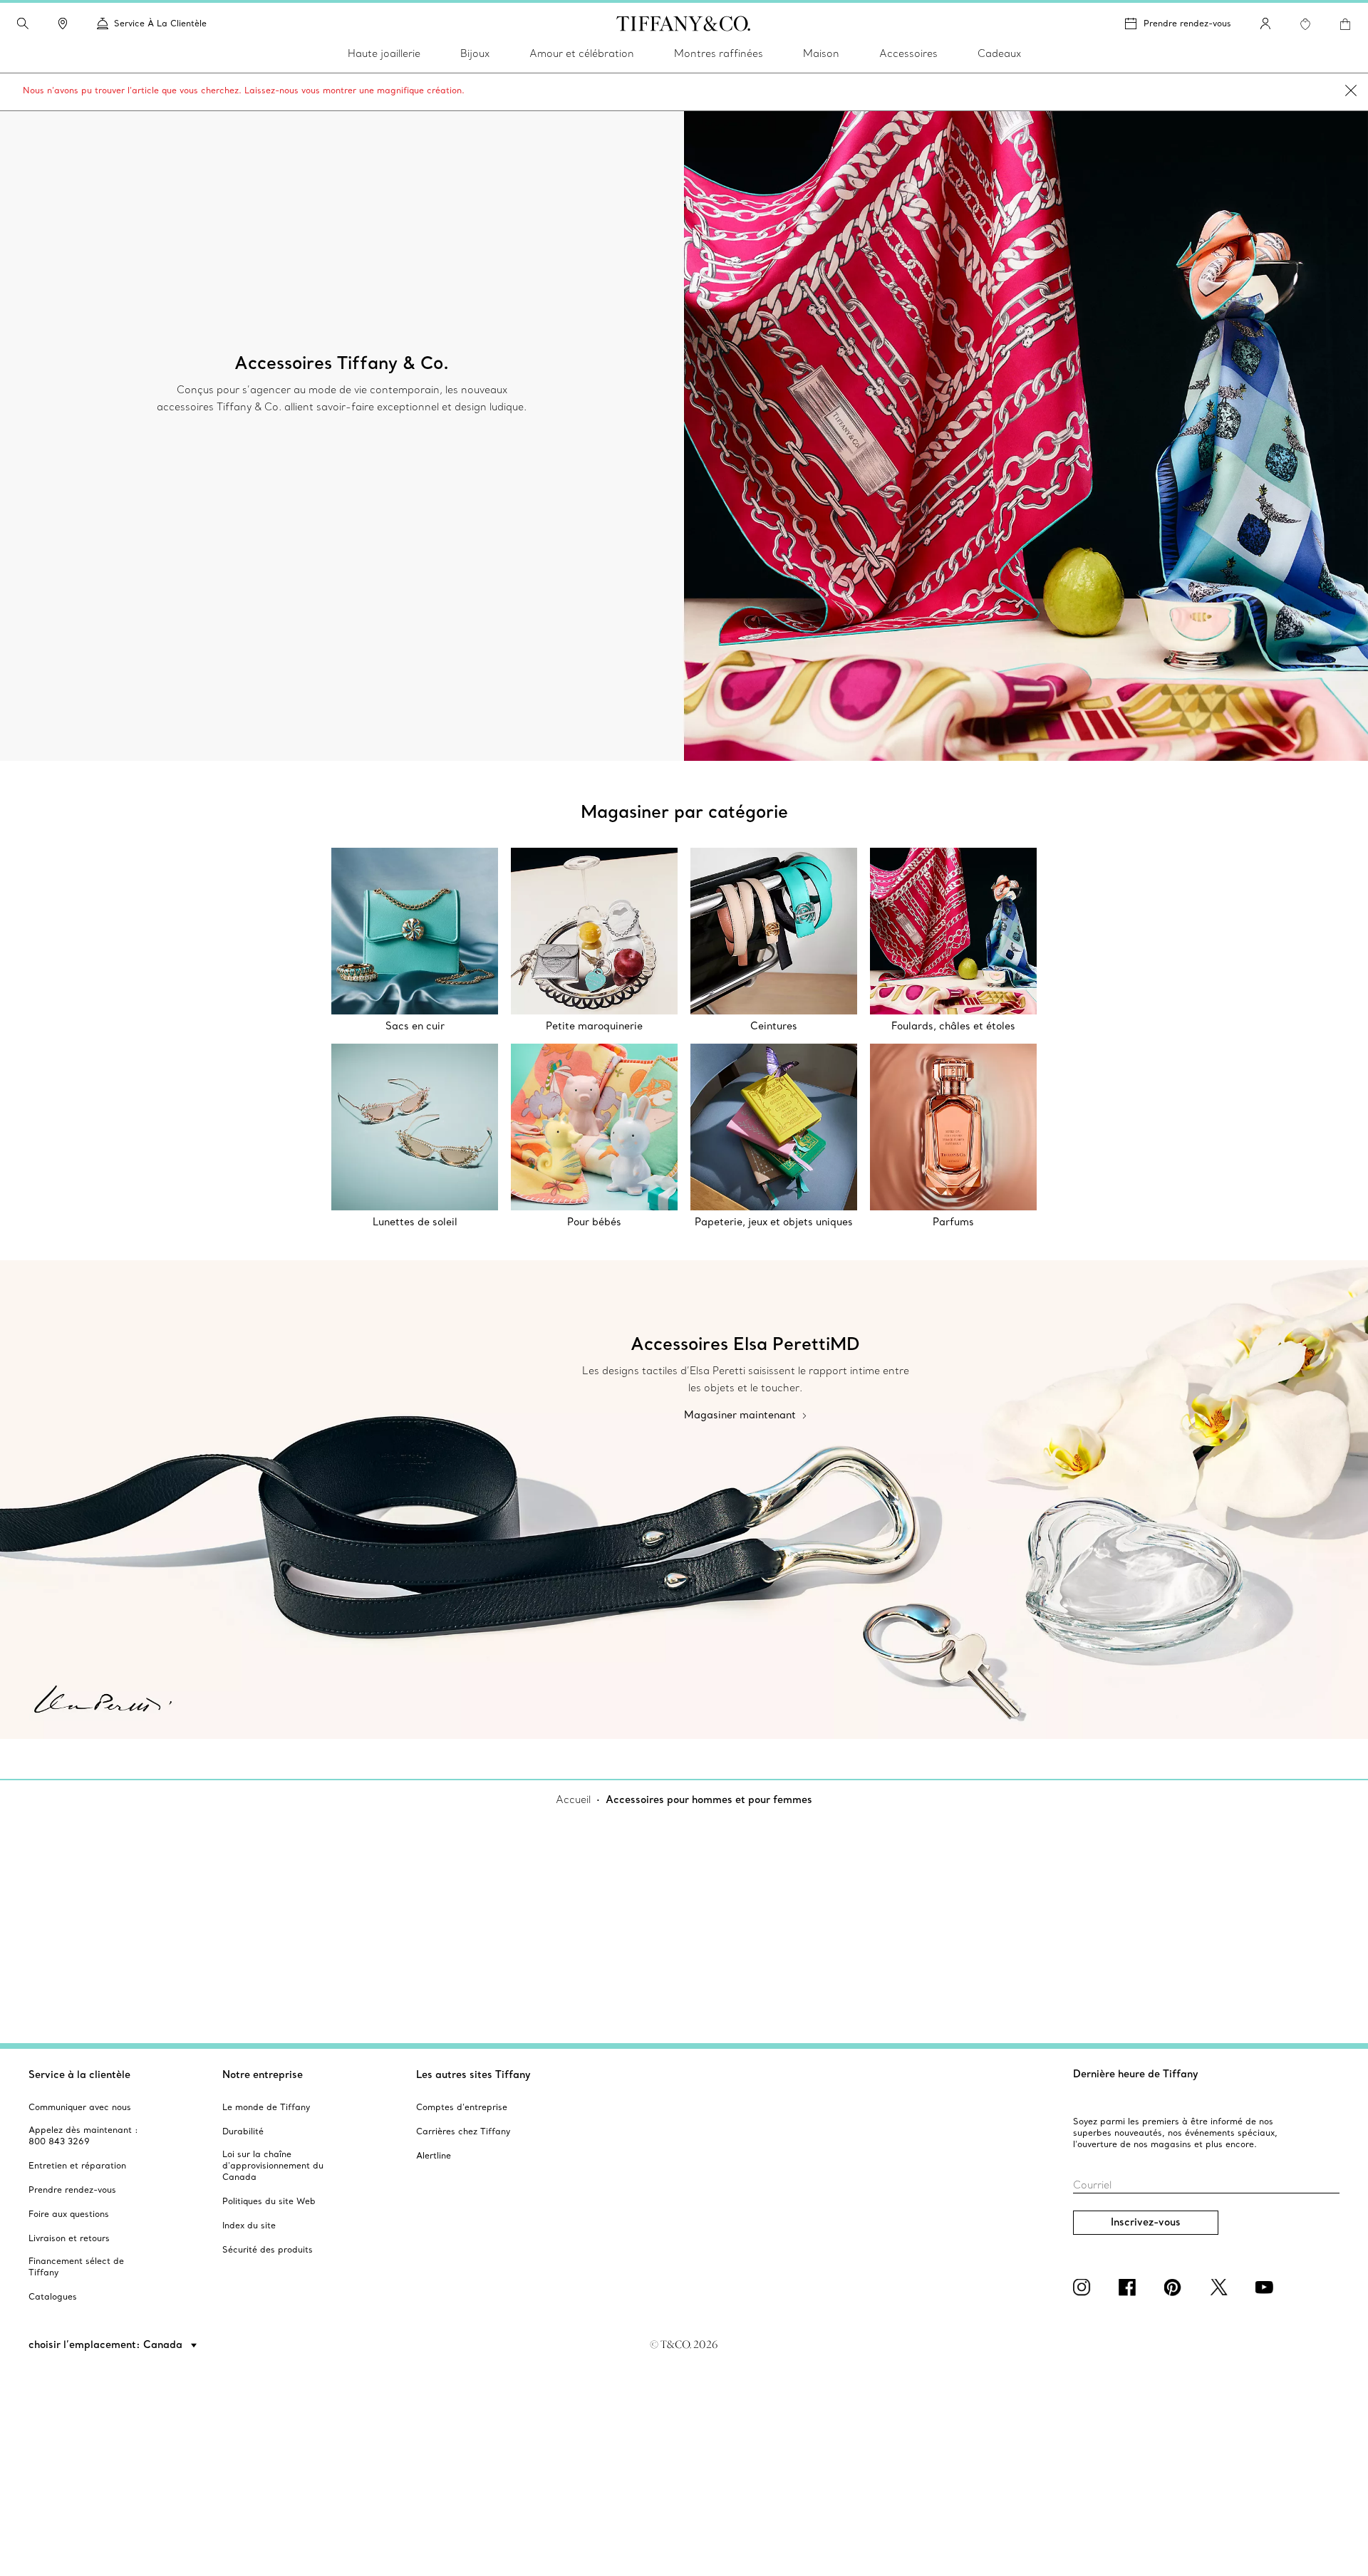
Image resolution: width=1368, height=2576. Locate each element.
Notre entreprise (263, 2074)
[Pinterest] (1176, 2287)
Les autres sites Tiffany (473, 2074)
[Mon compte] (1265, 24)
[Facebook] (1130, 2287)
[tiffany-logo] (684, 24)
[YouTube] (1267, 2287)
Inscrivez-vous (1146, 2222)
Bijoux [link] (475, 53)
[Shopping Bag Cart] (1345, 24)
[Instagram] (1084, 2287)
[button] (23, 24)
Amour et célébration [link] (582, 53)
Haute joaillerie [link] (384, 53)
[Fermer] (1351, 92)
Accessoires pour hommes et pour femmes (709, 1799)
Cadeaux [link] (999, 53)
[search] (23, 24)
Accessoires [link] (908, 53)
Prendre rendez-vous (1187, 23)
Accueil (573, 1799)
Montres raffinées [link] (719, 53)
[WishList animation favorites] (1305, 24)
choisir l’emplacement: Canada (107, 2344)
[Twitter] (1221, 2287)
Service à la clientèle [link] (160, 23)
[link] (63, 24)
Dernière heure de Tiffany (1136, 2074)
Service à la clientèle (79, 2074)
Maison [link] (821, 53)
